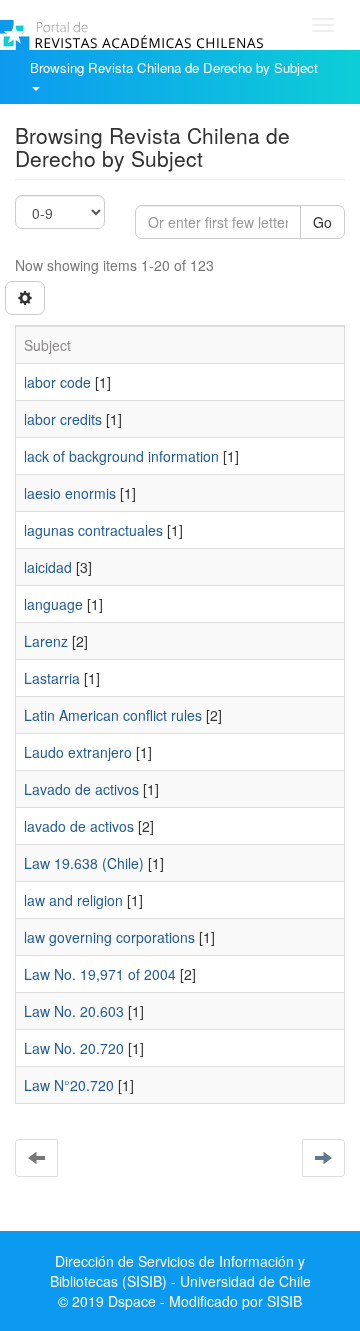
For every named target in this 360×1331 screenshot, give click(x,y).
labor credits (63, 419)
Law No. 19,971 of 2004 (100, 974)
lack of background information (121, 456)
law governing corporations (109, 937)
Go (322, 222)
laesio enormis (70, 493)
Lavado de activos (81, 789)
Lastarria (52, 678)
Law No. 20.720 (74, 1048)
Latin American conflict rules (113, 715)
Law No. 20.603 (74, 1011)
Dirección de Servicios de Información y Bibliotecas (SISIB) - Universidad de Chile (180, 1271)
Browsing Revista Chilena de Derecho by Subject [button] (176, 67)
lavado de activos (79, 826)
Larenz (46, 641)
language (53, 604)
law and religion (73, 900)
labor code (57, 382)
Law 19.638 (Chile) (84, 863)
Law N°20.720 (69, 1085)
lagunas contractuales (93, 530)
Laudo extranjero (78, 752)
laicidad (48, 567)
